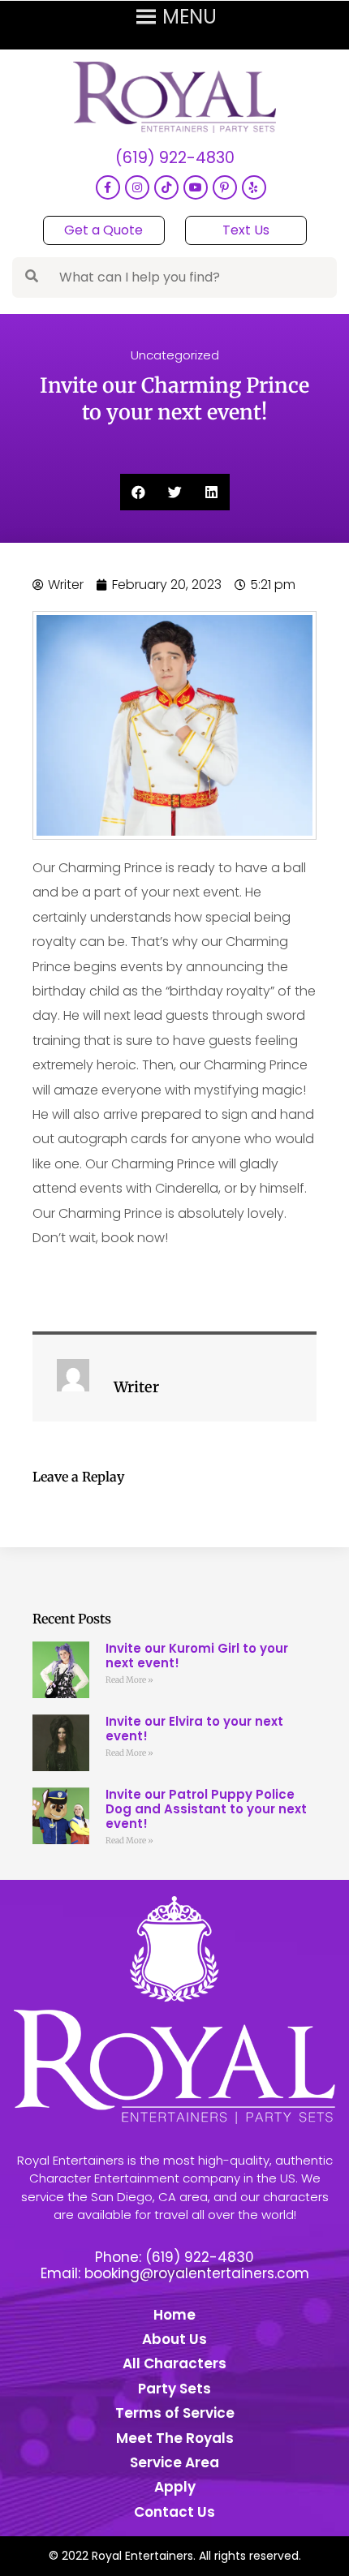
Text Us (246, 230)
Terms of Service (175, 2413)
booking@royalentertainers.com (197, 2273)
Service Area (174, 2462)
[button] (138, 492)
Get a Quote (103, 230)
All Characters (174, 2363)
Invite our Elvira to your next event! (194, 1729)
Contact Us (174, 2512)
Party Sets (174, 2389)
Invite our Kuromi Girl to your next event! (197, 1656)
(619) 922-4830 (175, 159)
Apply (175, 2487)
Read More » (129, 1680)
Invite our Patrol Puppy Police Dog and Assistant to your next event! (206, 1809)
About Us (174, 2339)
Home (174, 2315)
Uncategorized (175, 355)
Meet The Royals (175, 2438)
